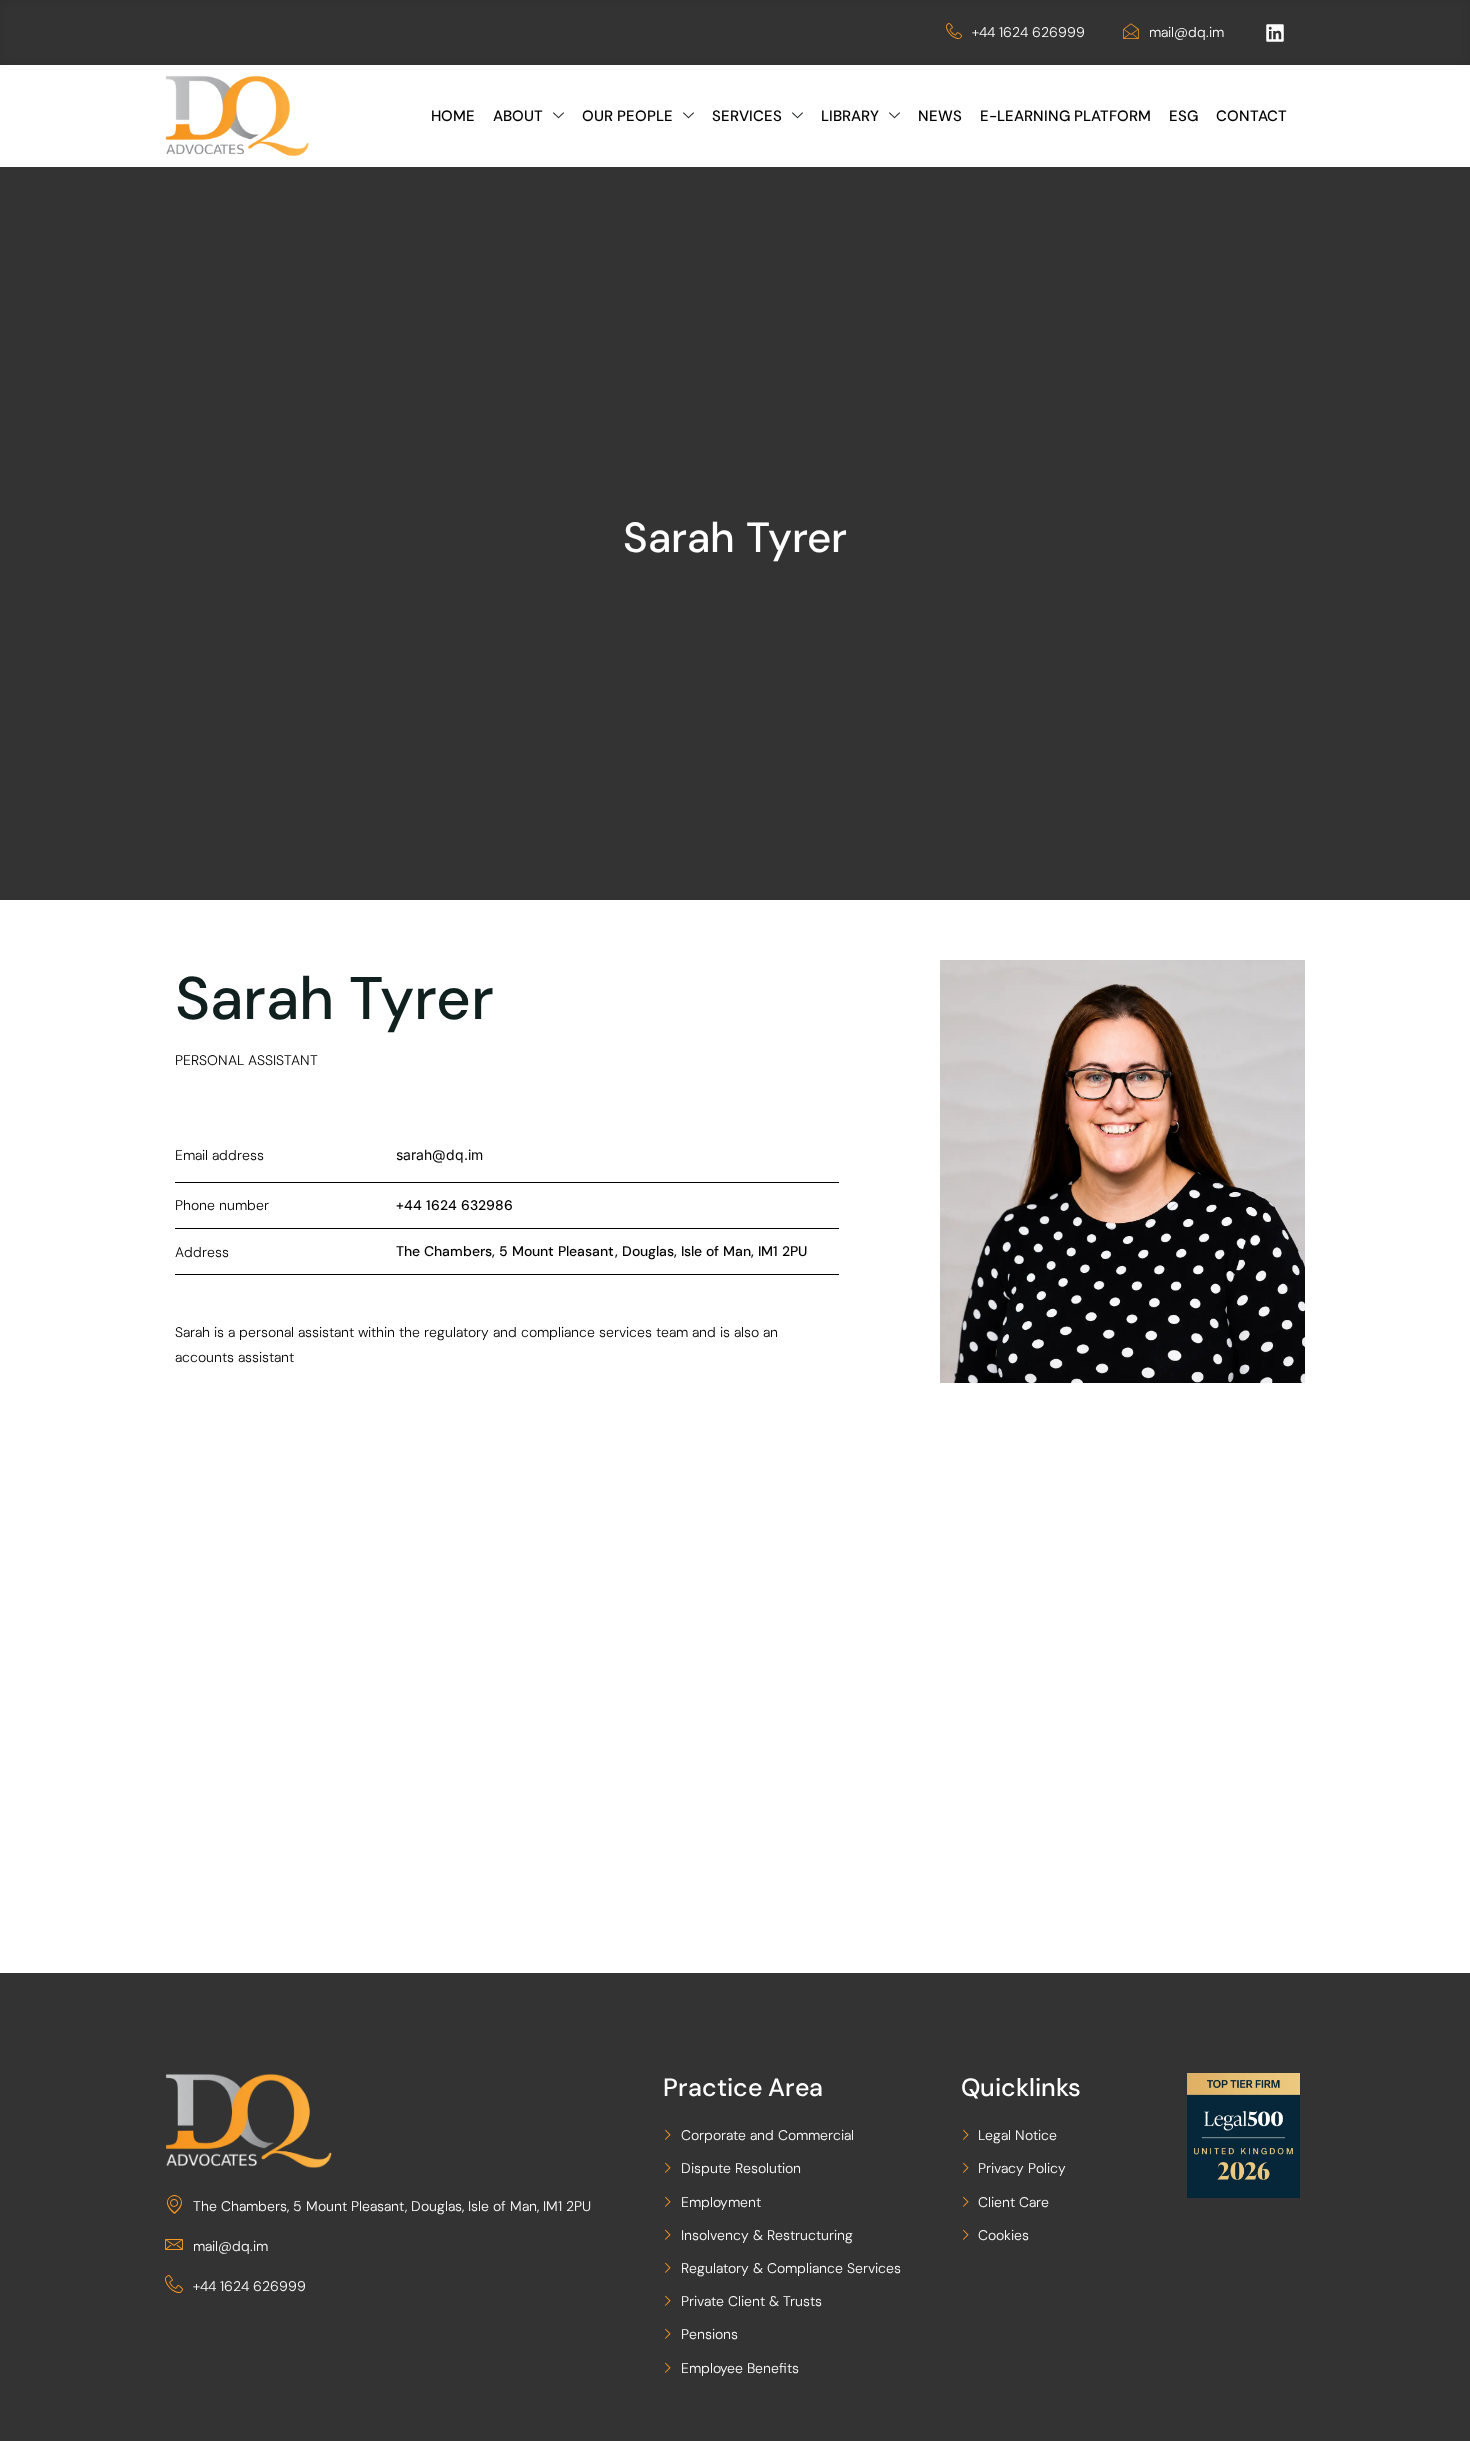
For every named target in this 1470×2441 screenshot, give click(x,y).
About (518, 116)
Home (453, 116)
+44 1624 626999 (1028, 32)
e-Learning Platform (1065, 116)
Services (747, 116)
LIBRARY (850, 116)
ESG (1183, 116)
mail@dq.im (1186, 32)
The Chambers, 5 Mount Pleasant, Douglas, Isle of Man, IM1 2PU (392, 2206)
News (940, 116)
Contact (1251, 116)
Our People (627, 116)
